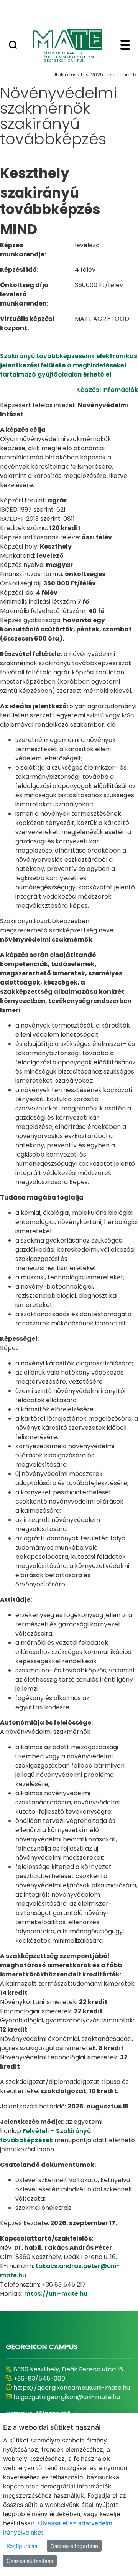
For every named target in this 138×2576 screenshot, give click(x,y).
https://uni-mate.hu (56, 2294)
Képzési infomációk (107, 390)
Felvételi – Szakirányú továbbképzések (45, 2136)
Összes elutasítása (30, 2561)
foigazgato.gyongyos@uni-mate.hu (66, 2406)
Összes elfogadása (74, 2546)
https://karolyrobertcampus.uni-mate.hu (63, 2392)
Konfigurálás (22, 2546)
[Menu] (125, 46)
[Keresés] (13, 46)
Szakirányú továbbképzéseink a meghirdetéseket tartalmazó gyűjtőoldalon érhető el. (69, 365)
